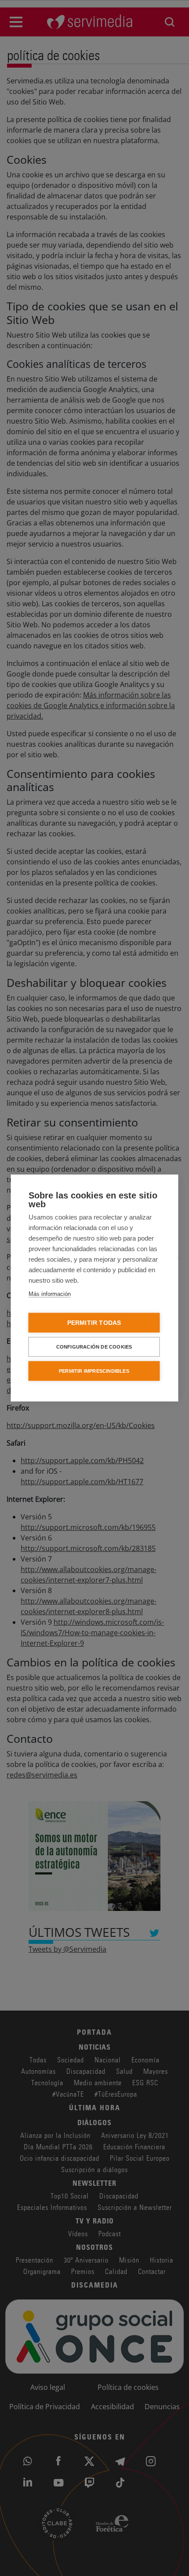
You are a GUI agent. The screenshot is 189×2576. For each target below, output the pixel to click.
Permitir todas (94, 1323)
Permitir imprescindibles (94, 1371)
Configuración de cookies (94, 1347)
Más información (50, 1294)
